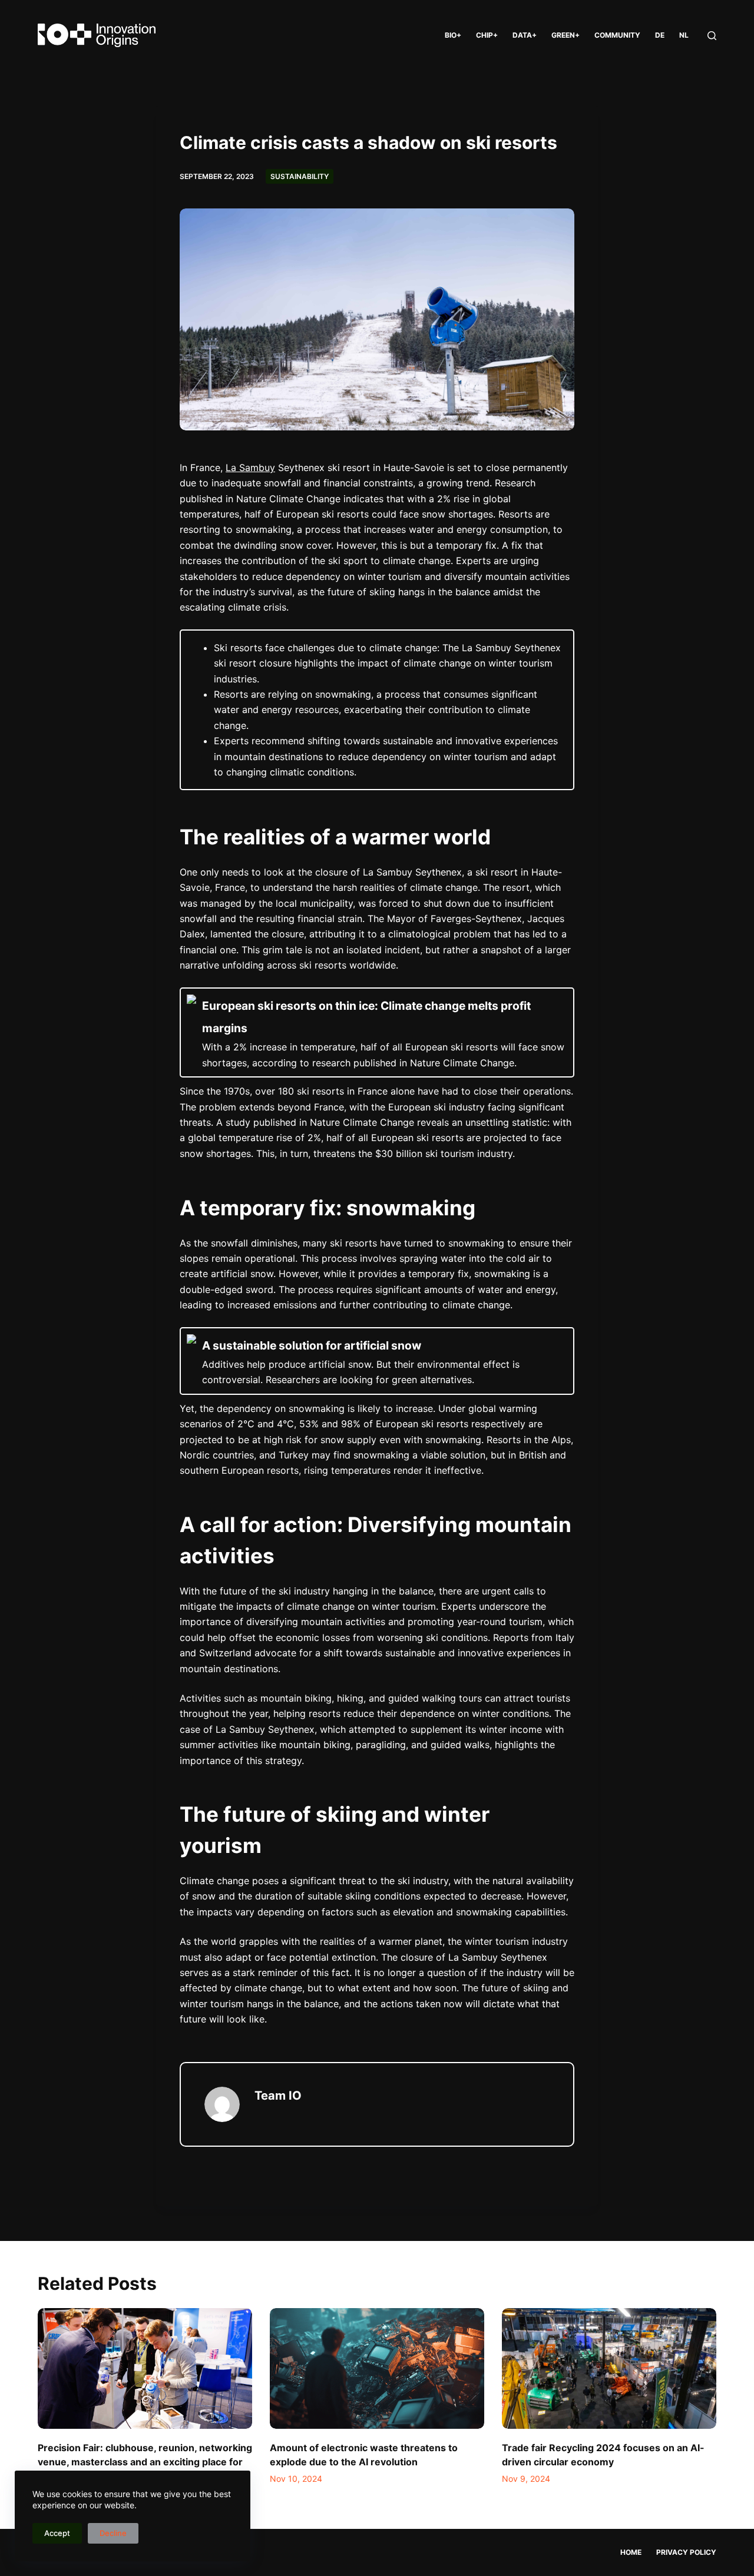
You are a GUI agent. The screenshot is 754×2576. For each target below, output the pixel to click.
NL (684, 35)
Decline (113, 2533)
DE (660, 35)
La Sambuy (250, 468)
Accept (57, 2533)
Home (631, 2552)
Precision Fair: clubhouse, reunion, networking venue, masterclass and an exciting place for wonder (145, 2462)
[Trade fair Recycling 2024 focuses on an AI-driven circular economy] (609, 2368)
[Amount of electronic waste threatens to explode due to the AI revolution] (377, 2368)
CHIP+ (487, 35)
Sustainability (300, 176)
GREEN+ (565, 35)
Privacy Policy (686, 2552)
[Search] (712, 36)
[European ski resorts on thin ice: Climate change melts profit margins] (377, 1033)
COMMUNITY (617, 35)
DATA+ (525, 35)
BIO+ (453, 35)
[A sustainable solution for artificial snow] (377, 1361)
